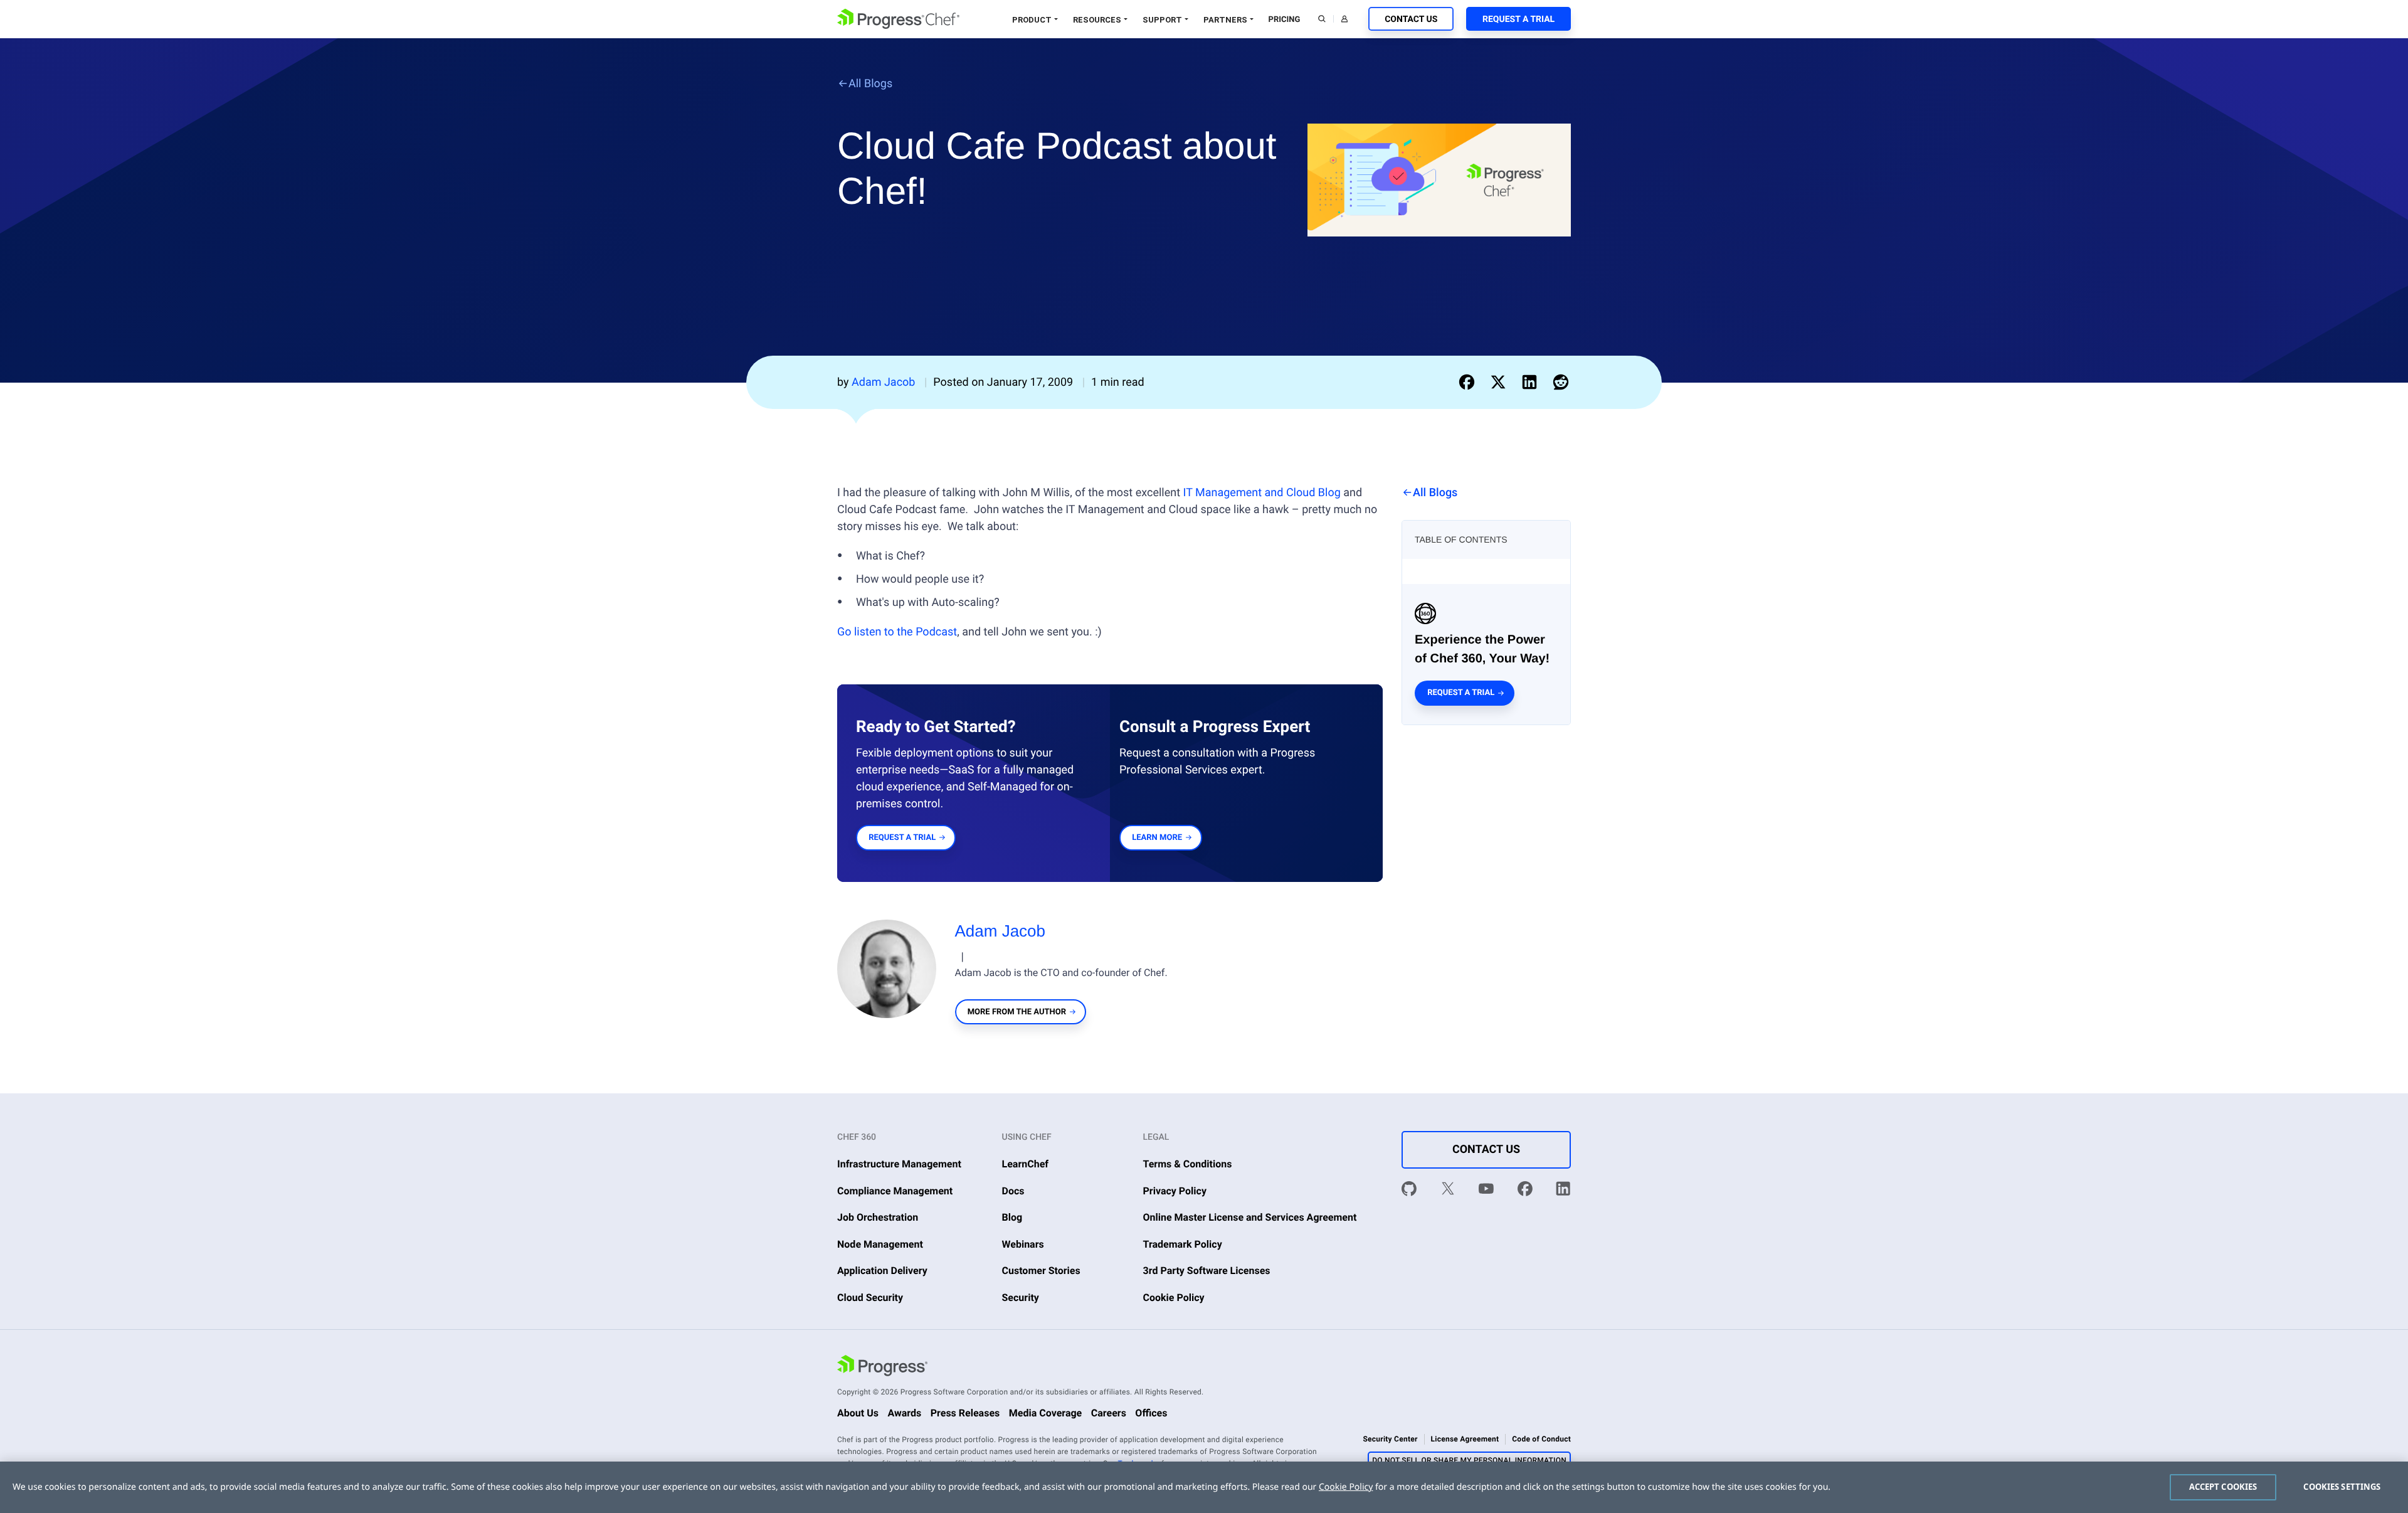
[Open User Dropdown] (1344, 19)
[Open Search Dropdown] (1322, 19)
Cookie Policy (1174, 1298)
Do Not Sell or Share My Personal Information (1469, 1460)
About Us (858, 1413)
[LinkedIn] (1563, 1191)
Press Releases (965, 1413)
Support (1162, 20)
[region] (1204, 1487)
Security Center (1390, 1439)
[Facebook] (1525, 1191)
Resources (1097, 20)
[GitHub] (1409, 1191)
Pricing (1285, 20)
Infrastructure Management (899, 1164)
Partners (1225, 20)
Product (1032, 20)
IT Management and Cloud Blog (1262, 493)
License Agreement (1465, 1439)
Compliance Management (895, 1191)
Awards (904, 1413)
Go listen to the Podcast (897, 632)
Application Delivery (882, 1271)
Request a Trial (1518, 19)
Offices (1151, 1413)
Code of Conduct (1541, 1439)
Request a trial (1461, 693)
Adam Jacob (1001, 931)
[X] (1448, 1191)
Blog (1012, 1217)
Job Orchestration (878, 1217)
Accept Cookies (2223, 1487)
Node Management (880, 1244)
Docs (1013, 1191)
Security (1021, 1298)
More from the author (1017, 1012)
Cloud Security (870, 1298)
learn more (1157, 838)
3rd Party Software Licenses (1207, 1271)
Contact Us (1411, 19)
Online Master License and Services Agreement (1250, 1217)
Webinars (1023, 1244)
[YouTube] (1486, 1191)
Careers (1109, 1413)
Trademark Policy (1183, 1244)
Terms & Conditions (1188, 1164)
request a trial (902, 838)
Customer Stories (1041, 1271)
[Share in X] (1501, 382)
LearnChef (1026, 1164)
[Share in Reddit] (1561, 382)
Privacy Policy (1175, 1191)
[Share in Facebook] (1469, 382)
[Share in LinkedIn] (1532, 382)
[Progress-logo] (882, 1367)
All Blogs (870, 84)
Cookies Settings (2342, 1487)
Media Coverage (1046, 1413)
